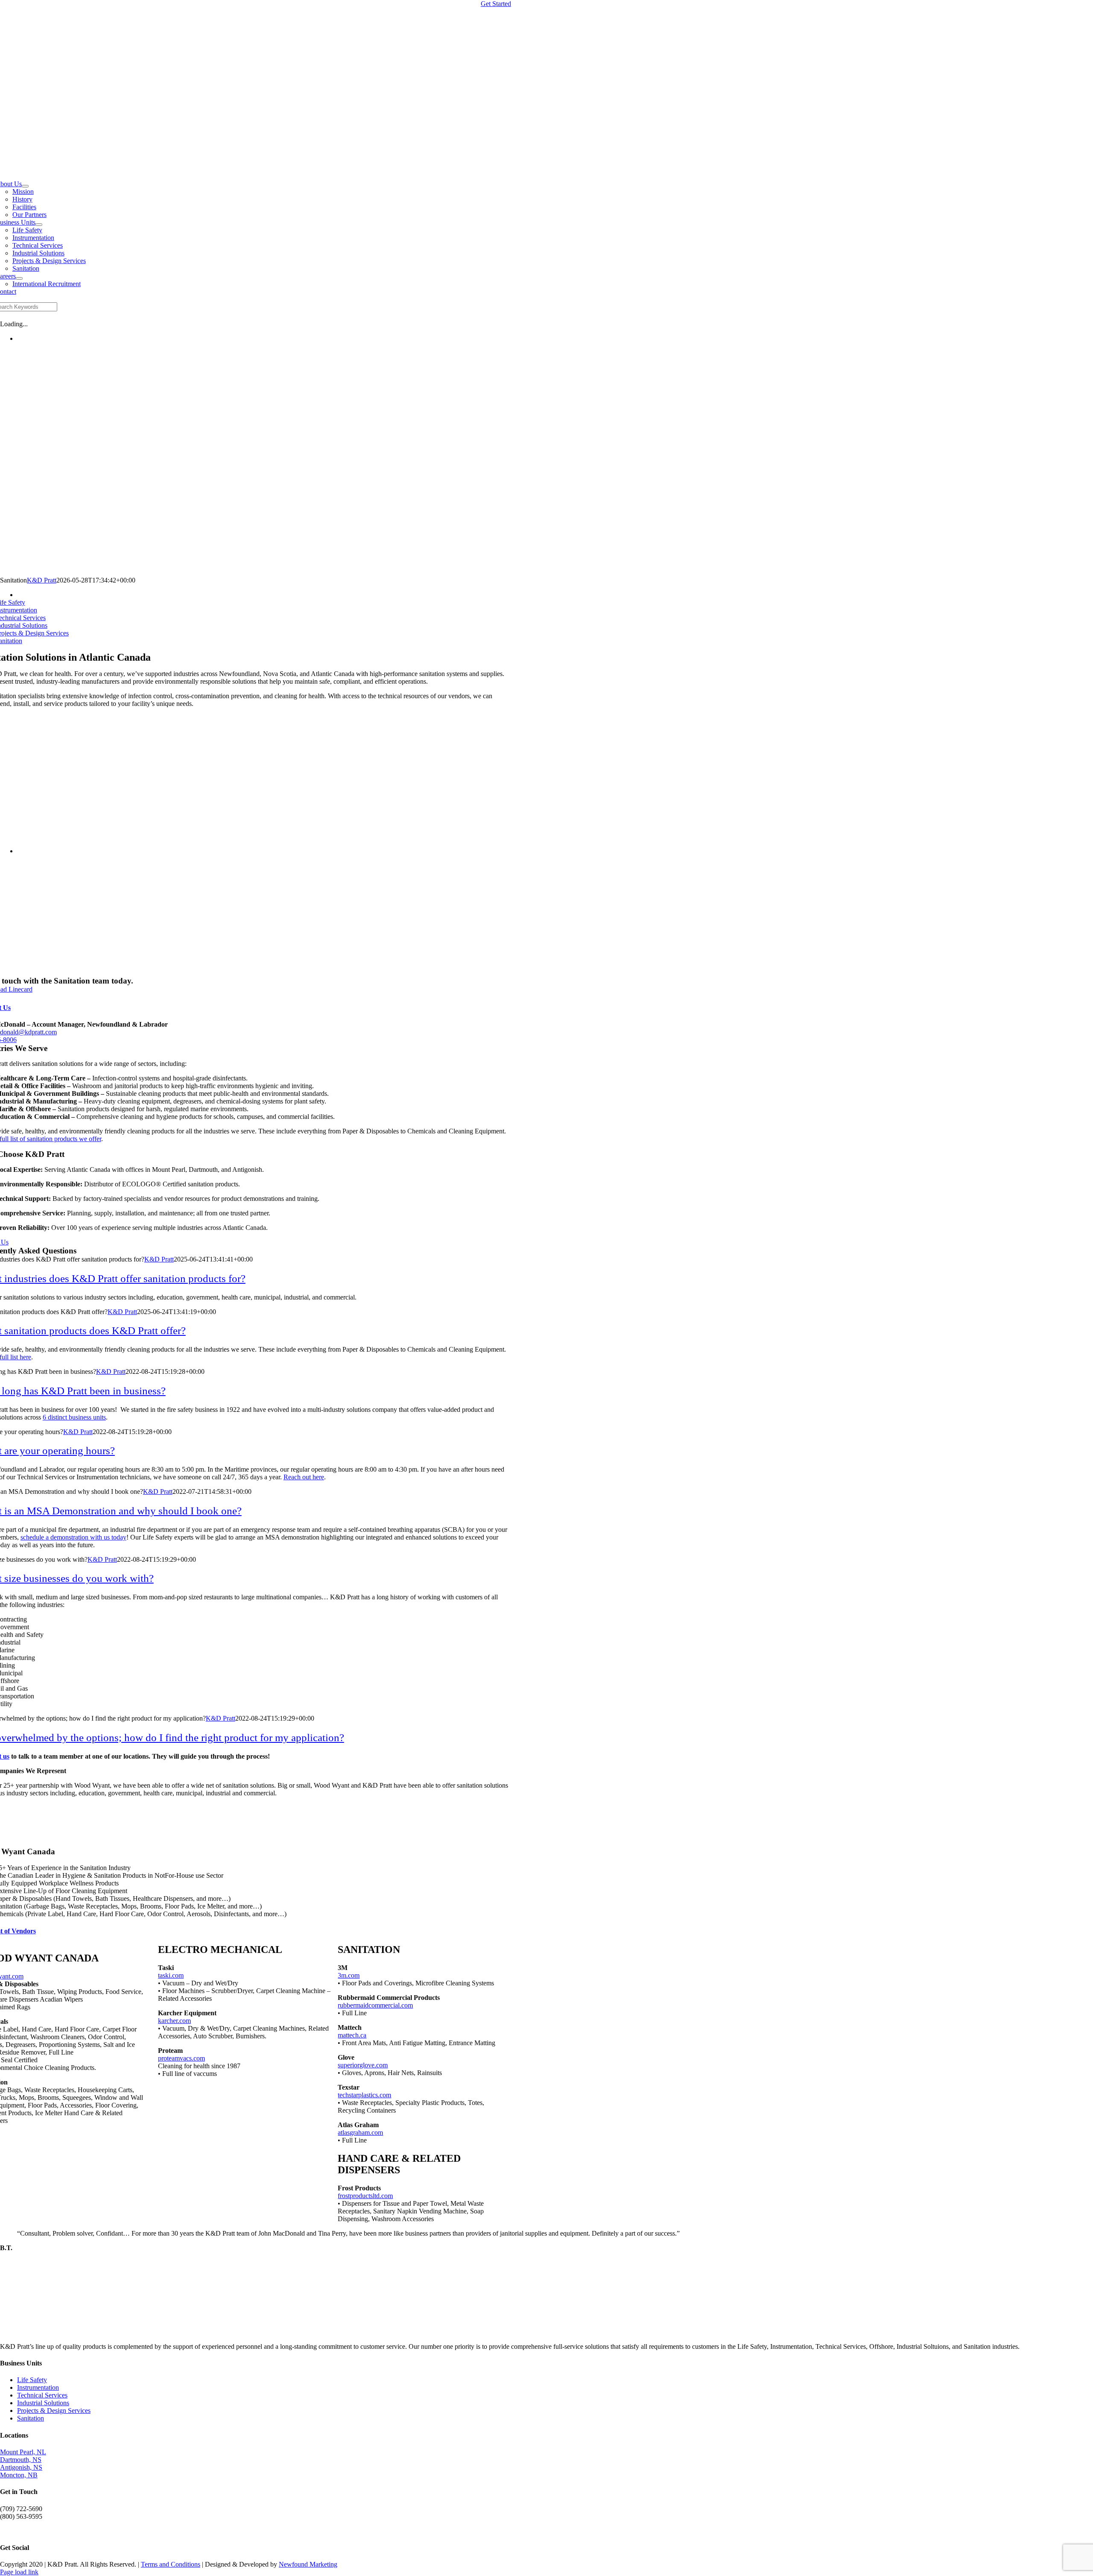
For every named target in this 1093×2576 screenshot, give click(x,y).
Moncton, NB (19, 2475)
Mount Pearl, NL (23, 2452)
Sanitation (31, 2418)
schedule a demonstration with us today (73, 1537)
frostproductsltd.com (365, 2196)
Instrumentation (38, 2387)
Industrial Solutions (43, 2403)
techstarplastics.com (364, 2095)
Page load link (19, 2572)
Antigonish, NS (21, 2467)
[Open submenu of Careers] (19, 278)
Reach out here (304, 1477)
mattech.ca (352, 2035)
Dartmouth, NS (21, 2460)
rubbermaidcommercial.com (375, 2005)
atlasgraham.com (360, 2133)
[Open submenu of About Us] (25, 186)
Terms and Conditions (171, 2564)
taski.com (171, 1975)
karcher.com (174, 2021)
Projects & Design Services (54, 2411)
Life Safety (32, 2380)
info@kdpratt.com (25, 2531)
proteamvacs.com (181, 2058)
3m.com (349, 1975)
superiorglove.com (363, 2065)
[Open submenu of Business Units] (39, 225)
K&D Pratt (42, 580)
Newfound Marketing (308, 2564)
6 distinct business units (74, 1417)
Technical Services (42, 2395)
